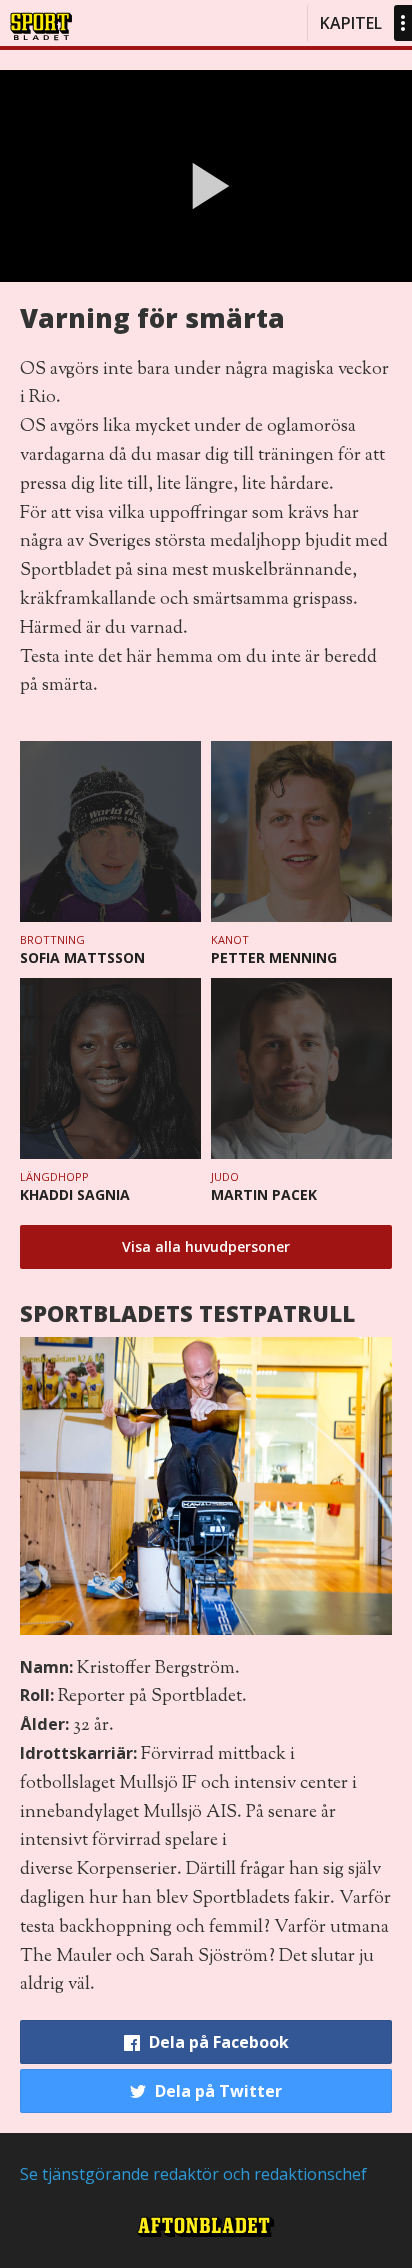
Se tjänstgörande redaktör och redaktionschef (193, 2174)
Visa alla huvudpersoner (206, 1246)
